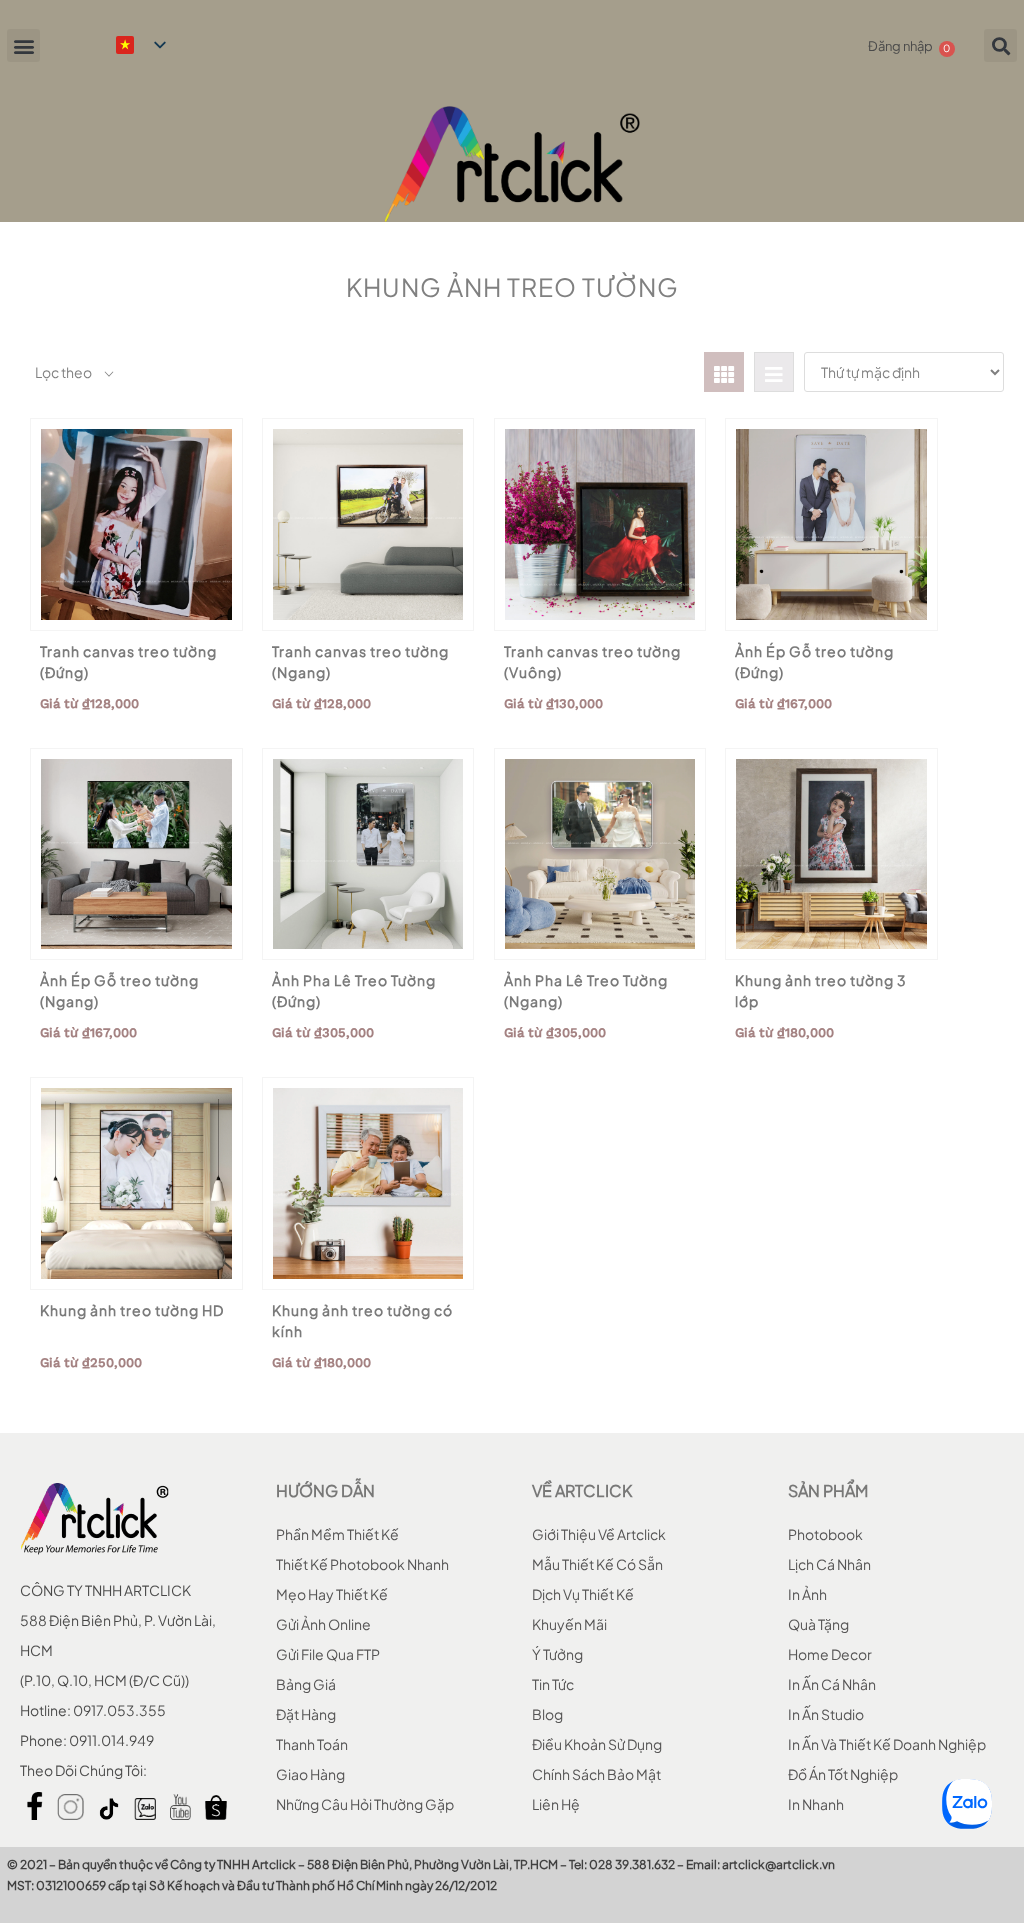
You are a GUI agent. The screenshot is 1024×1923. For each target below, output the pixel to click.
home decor (830, 1654)
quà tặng (818, 1624)
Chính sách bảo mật (596, 1774)
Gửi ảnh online (323, 1624)
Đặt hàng (306, 1714)
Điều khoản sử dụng (597, 1744)
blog (547, 1714)
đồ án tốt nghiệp (843, 1774)
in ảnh (807, 1594)
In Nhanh (816, 1804)
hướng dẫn (325, 1490)
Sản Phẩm (828, 1490)
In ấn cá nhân (832, 1684)
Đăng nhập (900, 46)
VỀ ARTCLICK (582, 1490)
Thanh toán (312, 1744)
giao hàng (310, 1774)
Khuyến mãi (569, 1624)
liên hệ (556, 1804)
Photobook (825, 1534)
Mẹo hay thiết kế (332, 1594)
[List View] (774, 372)
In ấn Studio (826, 1714)
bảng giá (306, 1684)
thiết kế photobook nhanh (362, 1564)
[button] (23, 45)
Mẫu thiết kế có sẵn (597, 1564)
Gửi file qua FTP (328, 1654)
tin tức (553, 1684)
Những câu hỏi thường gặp (365, 1804)
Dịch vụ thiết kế (583, 1594)
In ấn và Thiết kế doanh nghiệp (887, 1744)
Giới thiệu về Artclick (599, 1534)
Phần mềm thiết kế (337, 1534)
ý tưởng (557, 1654)
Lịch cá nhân (829, 1564)
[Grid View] (724, 372)
